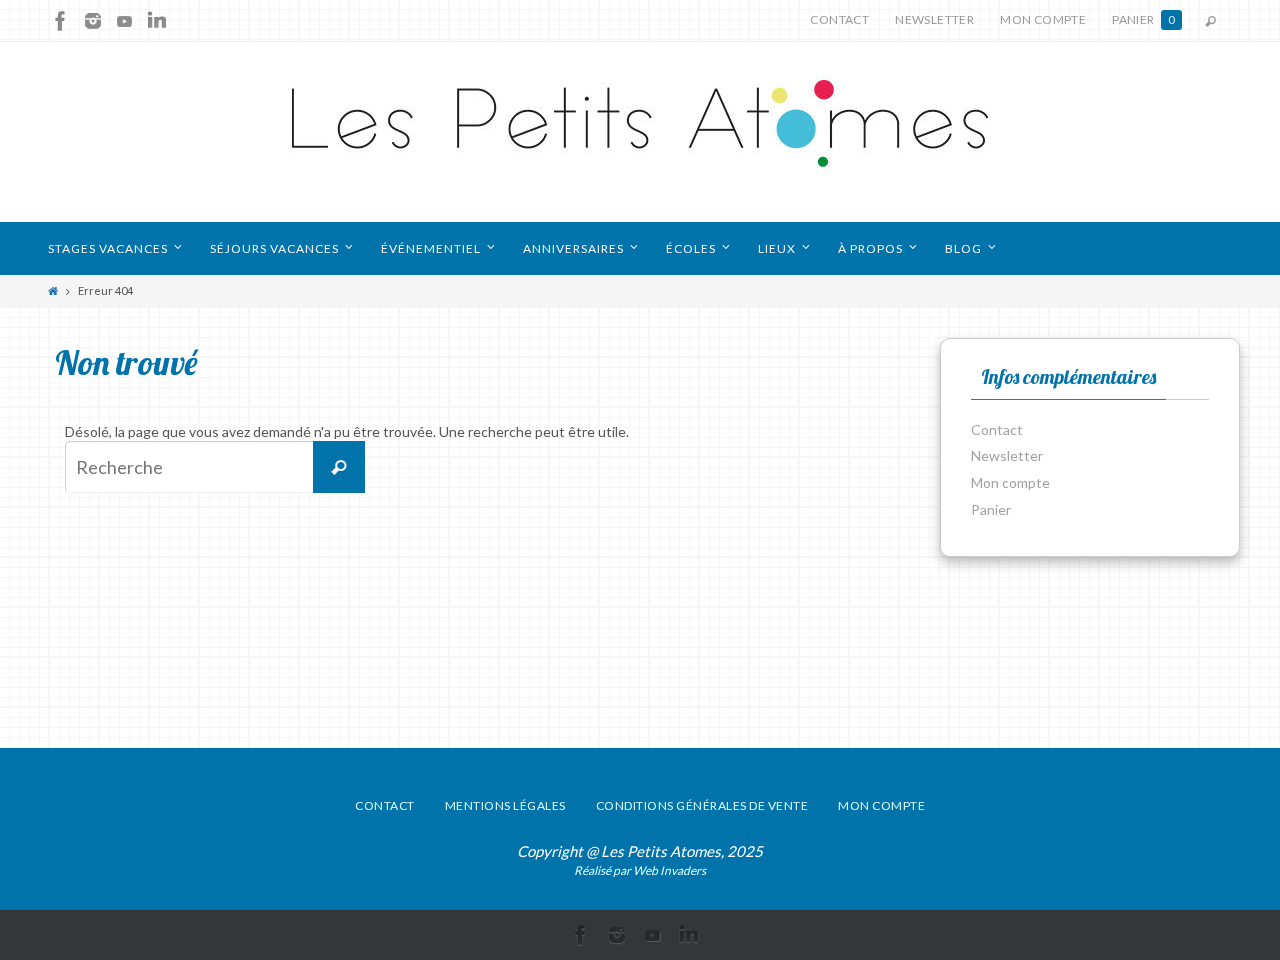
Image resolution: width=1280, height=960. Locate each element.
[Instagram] (93, 21)
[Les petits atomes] (640, 132)
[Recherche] (339, 467)
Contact (839, 19)
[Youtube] (125, 21)
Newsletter (934, 19)
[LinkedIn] (157, 21)
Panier (1143, 19)
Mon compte (1043, 19)
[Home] (53, 290)
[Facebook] (61, 21)
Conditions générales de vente (702, 805)
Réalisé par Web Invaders (640, 870)
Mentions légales (505, 805)
